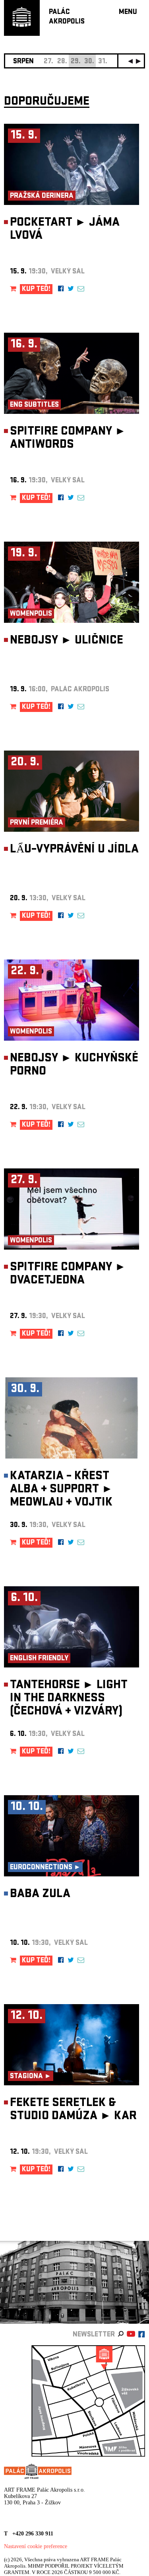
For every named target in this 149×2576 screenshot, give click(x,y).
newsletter (94, 2335)
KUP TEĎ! (36, 290)
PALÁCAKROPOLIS (67, 17)
